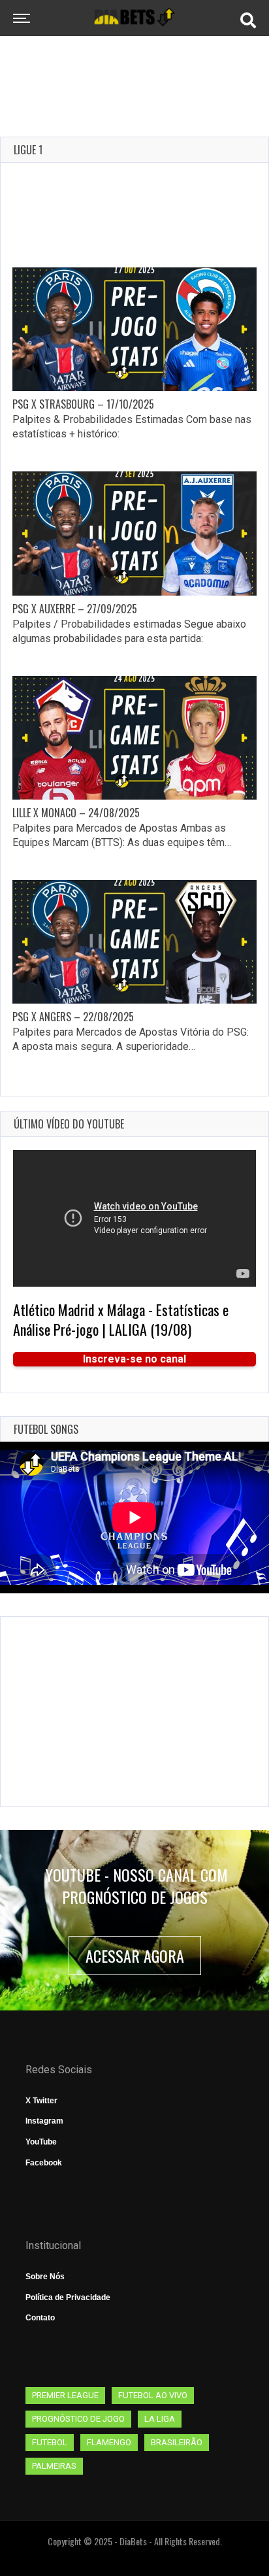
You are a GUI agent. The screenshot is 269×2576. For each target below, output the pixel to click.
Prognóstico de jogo (78, 2419)
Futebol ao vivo (153, 2395)
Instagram (44, 2121)
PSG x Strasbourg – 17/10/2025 (83, 404)
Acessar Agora (135, 1956)
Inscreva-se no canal (134, 1359)
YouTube (41, 2142)
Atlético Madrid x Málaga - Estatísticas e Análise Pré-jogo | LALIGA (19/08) (121, 1319)
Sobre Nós (45, 2277)
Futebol (50, 2442)
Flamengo (109, 2442)
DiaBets (133, 2541)
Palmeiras (54, 2466)
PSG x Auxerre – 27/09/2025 (75, 609)
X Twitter (41, 2101)
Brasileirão (177, 2442)
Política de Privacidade (68, 2297)
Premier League (65, 2395)
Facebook (44, 2163)
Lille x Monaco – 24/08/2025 (76, 813)
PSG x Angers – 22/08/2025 (73, 1017)
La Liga (160, 2419)
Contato (40, 2318)
